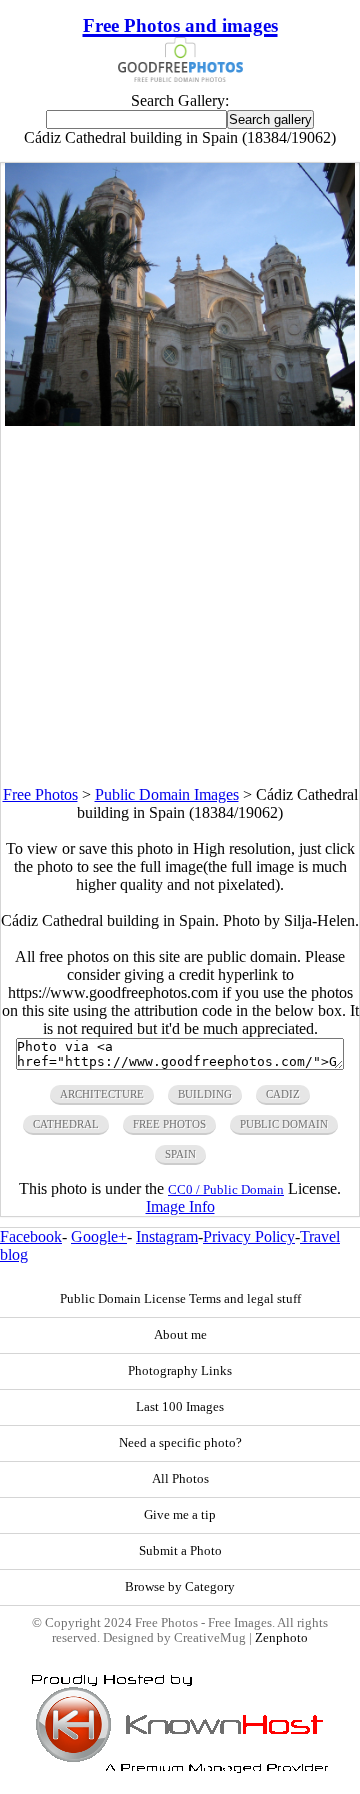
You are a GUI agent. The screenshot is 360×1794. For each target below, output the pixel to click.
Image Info (180, 1206)
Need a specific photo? (180, 1443)
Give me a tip (180, 1515)
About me (180, 1335)
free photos (169, 1124)
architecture (102, 1094)
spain (180, 1154)
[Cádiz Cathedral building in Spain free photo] (180, 420)
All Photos (180, 1479)
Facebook (31, 1236)
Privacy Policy (249, 1236)
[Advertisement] (180, 606)
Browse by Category (180, 1587)
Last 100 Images (180, 1407)
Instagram (167, 1236)
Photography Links (180, 1371)
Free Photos (40, 794)
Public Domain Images (167, 794)
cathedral (66, 1124)
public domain (284, 1124)
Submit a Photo (180, 1551)
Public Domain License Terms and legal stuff (180, 1299)
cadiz (283, 1094)
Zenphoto (281, 1638)
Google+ (99, 1236)
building (205, 1094)
